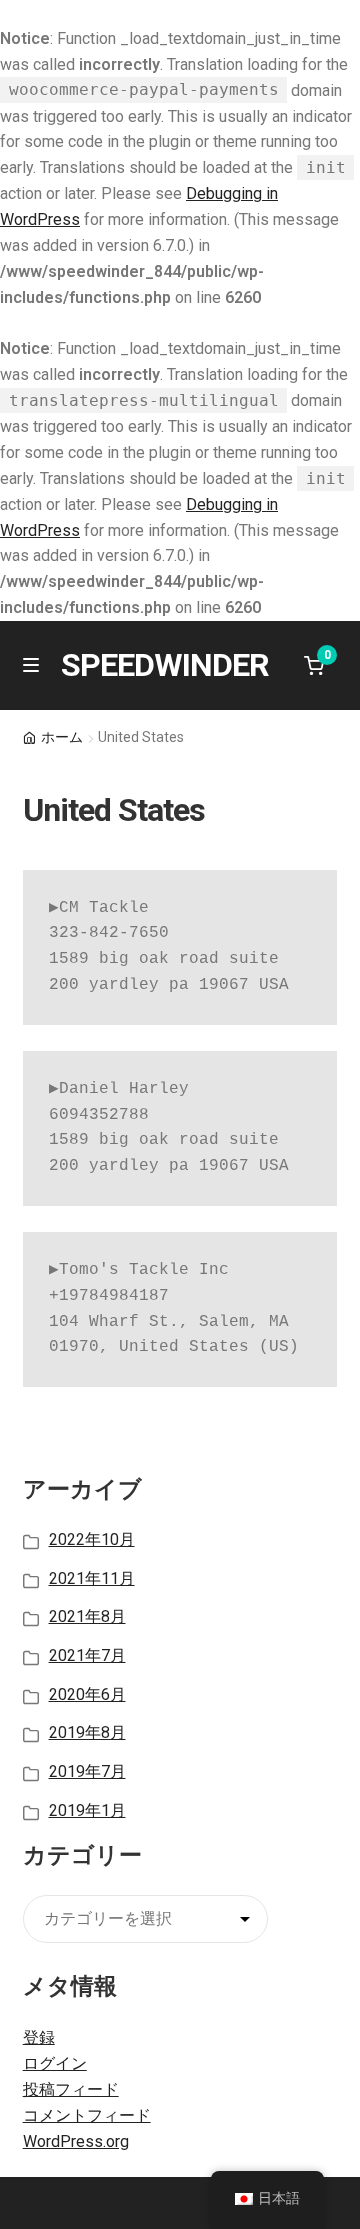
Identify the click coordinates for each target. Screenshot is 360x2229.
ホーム (62, 737)
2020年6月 (87, 1694)
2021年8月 (87, 1616)
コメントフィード (87, 2115)
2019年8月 (87, 1732)
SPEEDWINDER (165, 665)
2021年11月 (92, 1578)
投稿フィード (71, 2089)
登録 (39, 2037)
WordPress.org (76, 2141)
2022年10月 (92, 1539)
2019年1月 (87, 1810)
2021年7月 (87, 1655)
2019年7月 (87, 1771)
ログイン (55, 2063)
